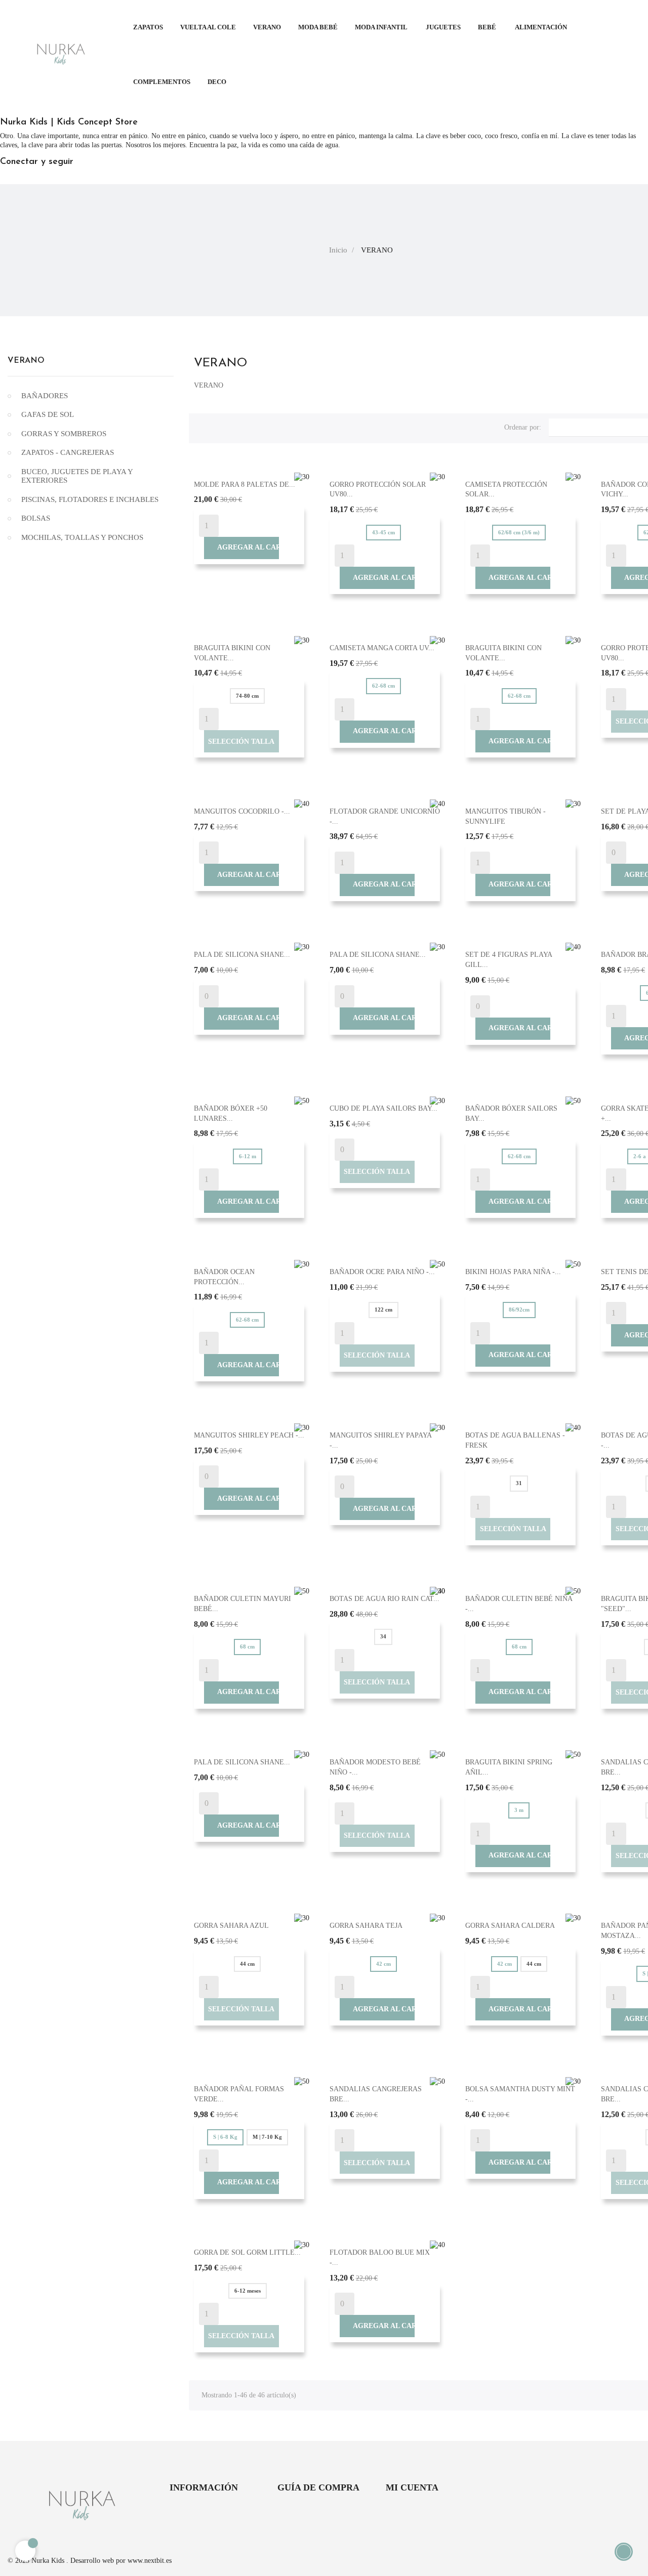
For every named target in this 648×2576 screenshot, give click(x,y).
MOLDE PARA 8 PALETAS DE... (245, 484)
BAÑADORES (45, 396)
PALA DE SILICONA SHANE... (242, 955)
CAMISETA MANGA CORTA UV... (382, 648)
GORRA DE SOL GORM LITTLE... (247, 2252)
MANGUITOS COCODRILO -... (242, 811)
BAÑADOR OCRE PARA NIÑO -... (382, 1272)
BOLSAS (36, 518)
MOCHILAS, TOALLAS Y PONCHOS (82, 537)
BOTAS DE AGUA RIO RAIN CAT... (384, 1599)
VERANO (26, 361)
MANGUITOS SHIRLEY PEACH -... (249, 1435)
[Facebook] (3, 178)
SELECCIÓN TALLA (241, 742)
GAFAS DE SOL (48, 414)
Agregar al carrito (242, 547)
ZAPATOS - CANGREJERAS (68, 452)
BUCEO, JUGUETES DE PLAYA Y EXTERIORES (77, 476)
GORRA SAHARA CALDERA (510, 1926)
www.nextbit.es (150, 2561)
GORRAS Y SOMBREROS (64, 434)
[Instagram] (39, 178)
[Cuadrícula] (201, 426)
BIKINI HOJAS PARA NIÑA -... (513, 1272)
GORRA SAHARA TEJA (366, 1926)
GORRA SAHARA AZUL (231, 1926)
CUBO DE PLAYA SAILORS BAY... (383, 1108)
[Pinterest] (21, 178)
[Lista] (218, 426)
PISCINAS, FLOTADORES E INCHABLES (90, 499)
